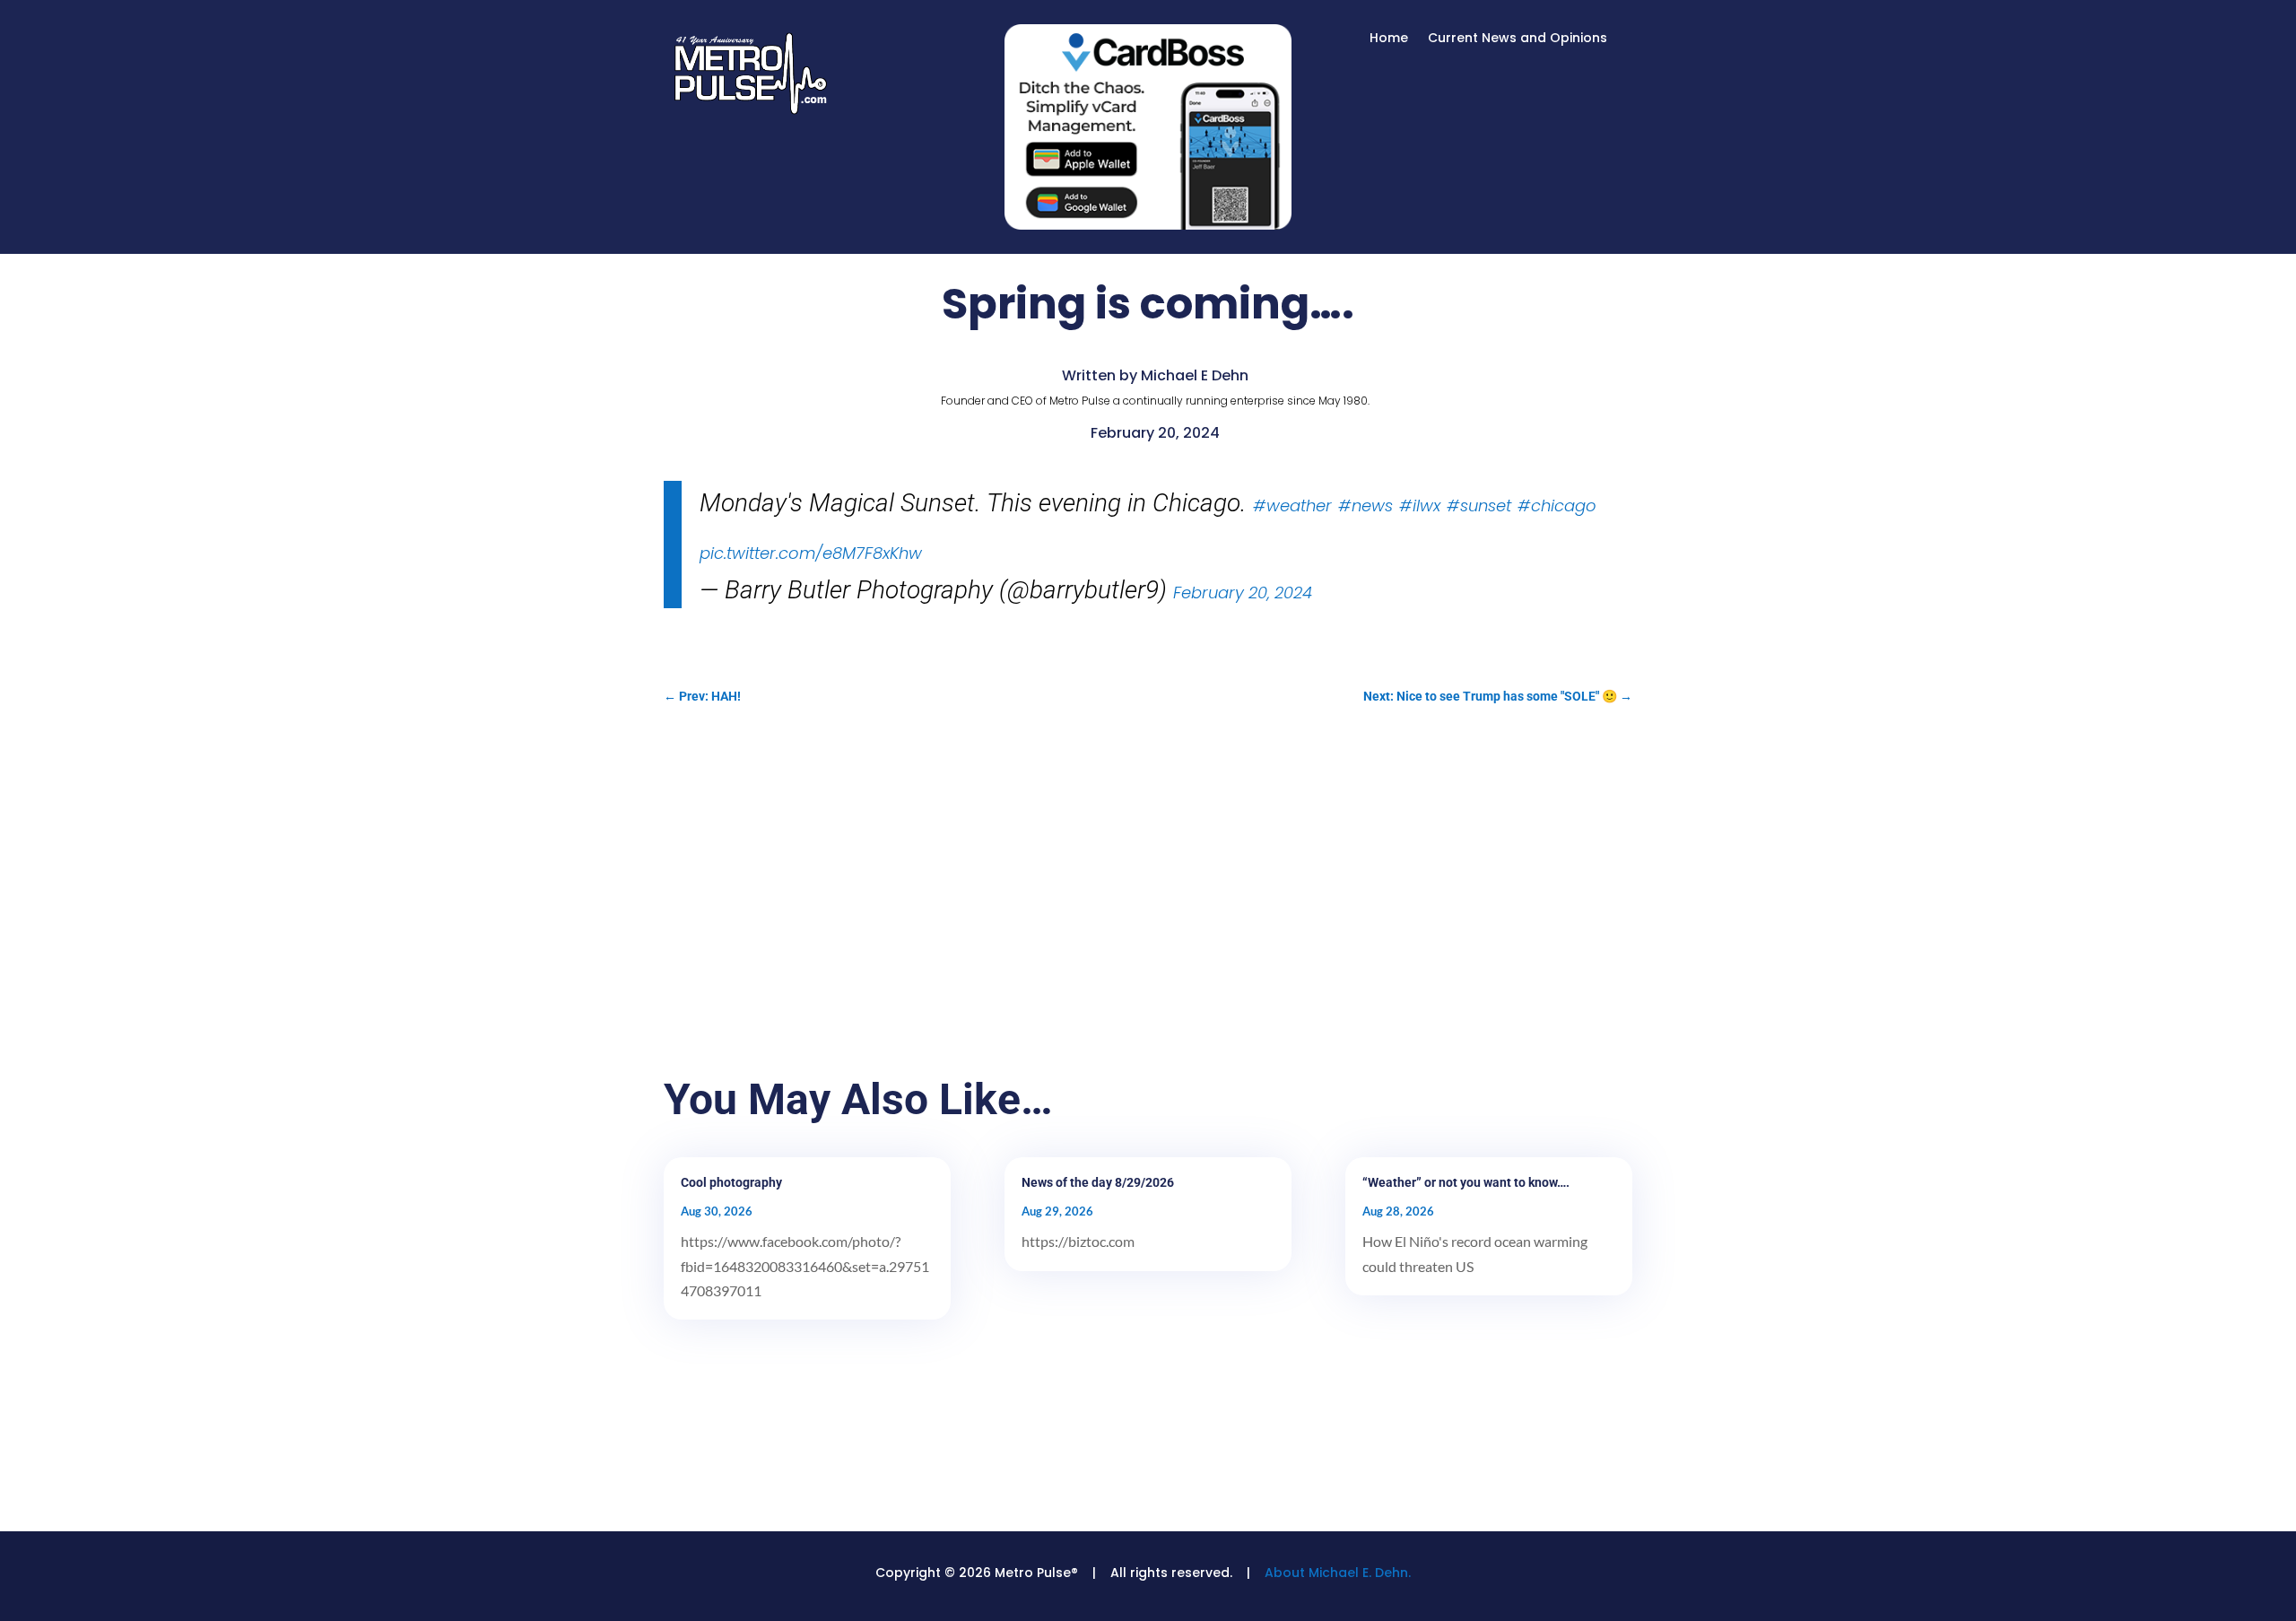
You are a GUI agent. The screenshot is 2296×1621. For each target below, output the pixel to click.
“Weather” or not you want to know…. (1466, 1182)
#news (1365, 505)
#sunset (1479, 505)
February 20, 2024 (1243, 593)
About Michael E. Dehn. (1338, 1573)
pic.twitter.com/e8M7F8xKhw (811, 553)
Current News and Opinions (1518, 39)
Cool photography (731, 1182)
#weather (1292, 505)
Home (1389, 39)
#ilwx (1420, 505)
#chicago (1557, 505)
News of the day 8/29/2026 (1098, 1182)
